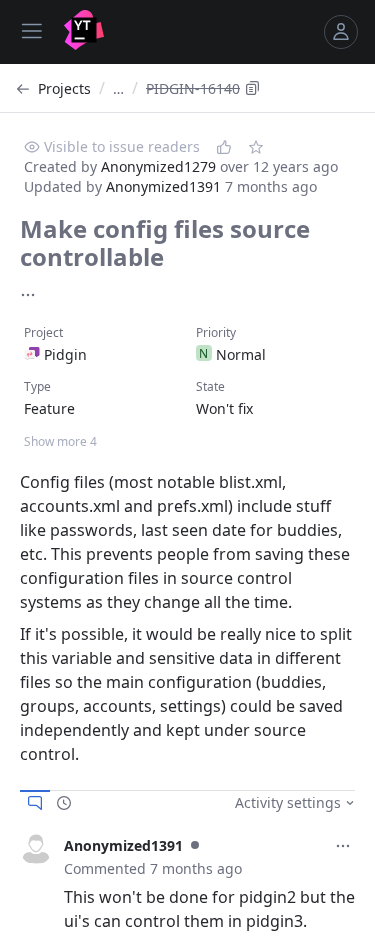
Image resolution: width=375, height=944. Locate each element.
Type (37, 386)
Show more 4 (60, 441)
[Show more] (28, 295)
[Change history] (64, 803)
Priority (216, 332)
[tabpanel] (187, 883)
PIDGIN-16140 (193, 88)
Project (43, 332)
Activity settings (288, 802)
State (210, 386)
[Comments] (35, 803)
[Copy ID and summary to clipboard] (253, 88)
